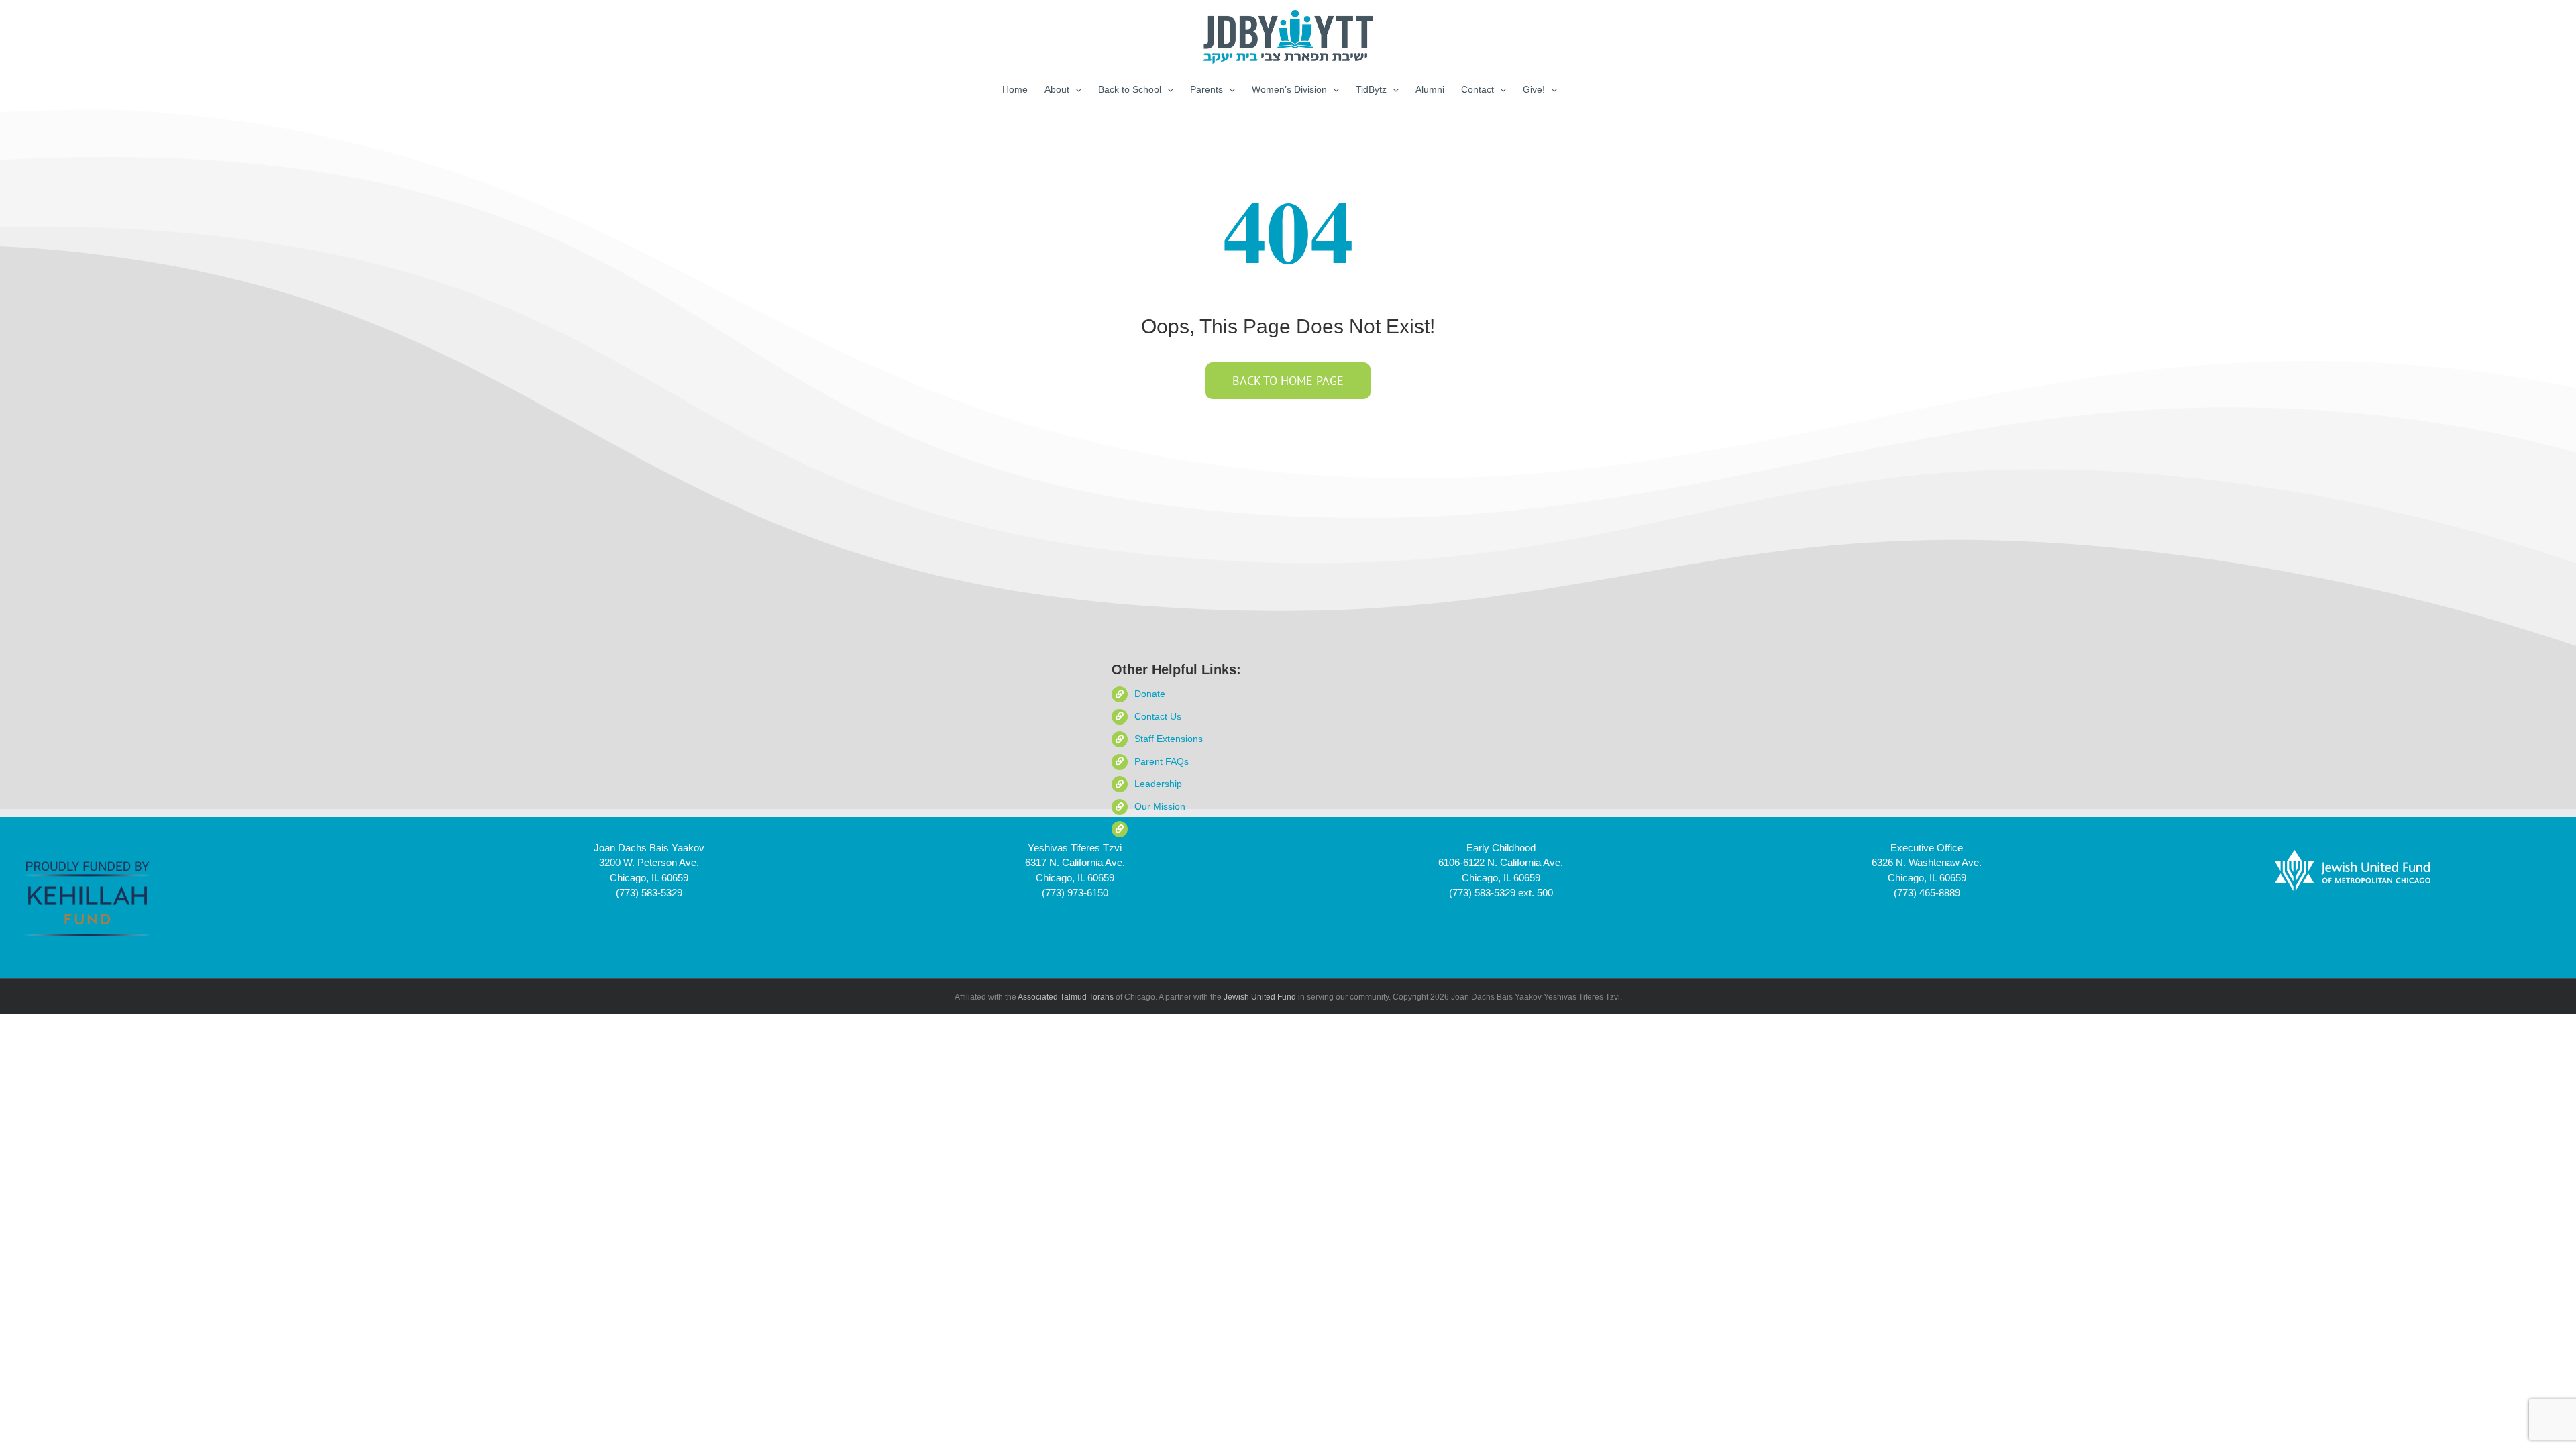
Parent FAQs (1162, 761)
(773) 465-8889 (1927, 893)
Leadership (1158, 784)
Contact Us (1158, 716)
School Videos (1165, 828)
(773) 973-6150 (1075, 893)
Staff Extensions (1169, 739)
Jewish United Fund (1260, 997)
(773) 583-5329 (649, 893)
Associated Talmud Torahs (1066, 997)
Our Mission (1160, 806)
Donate (1150, 694)
